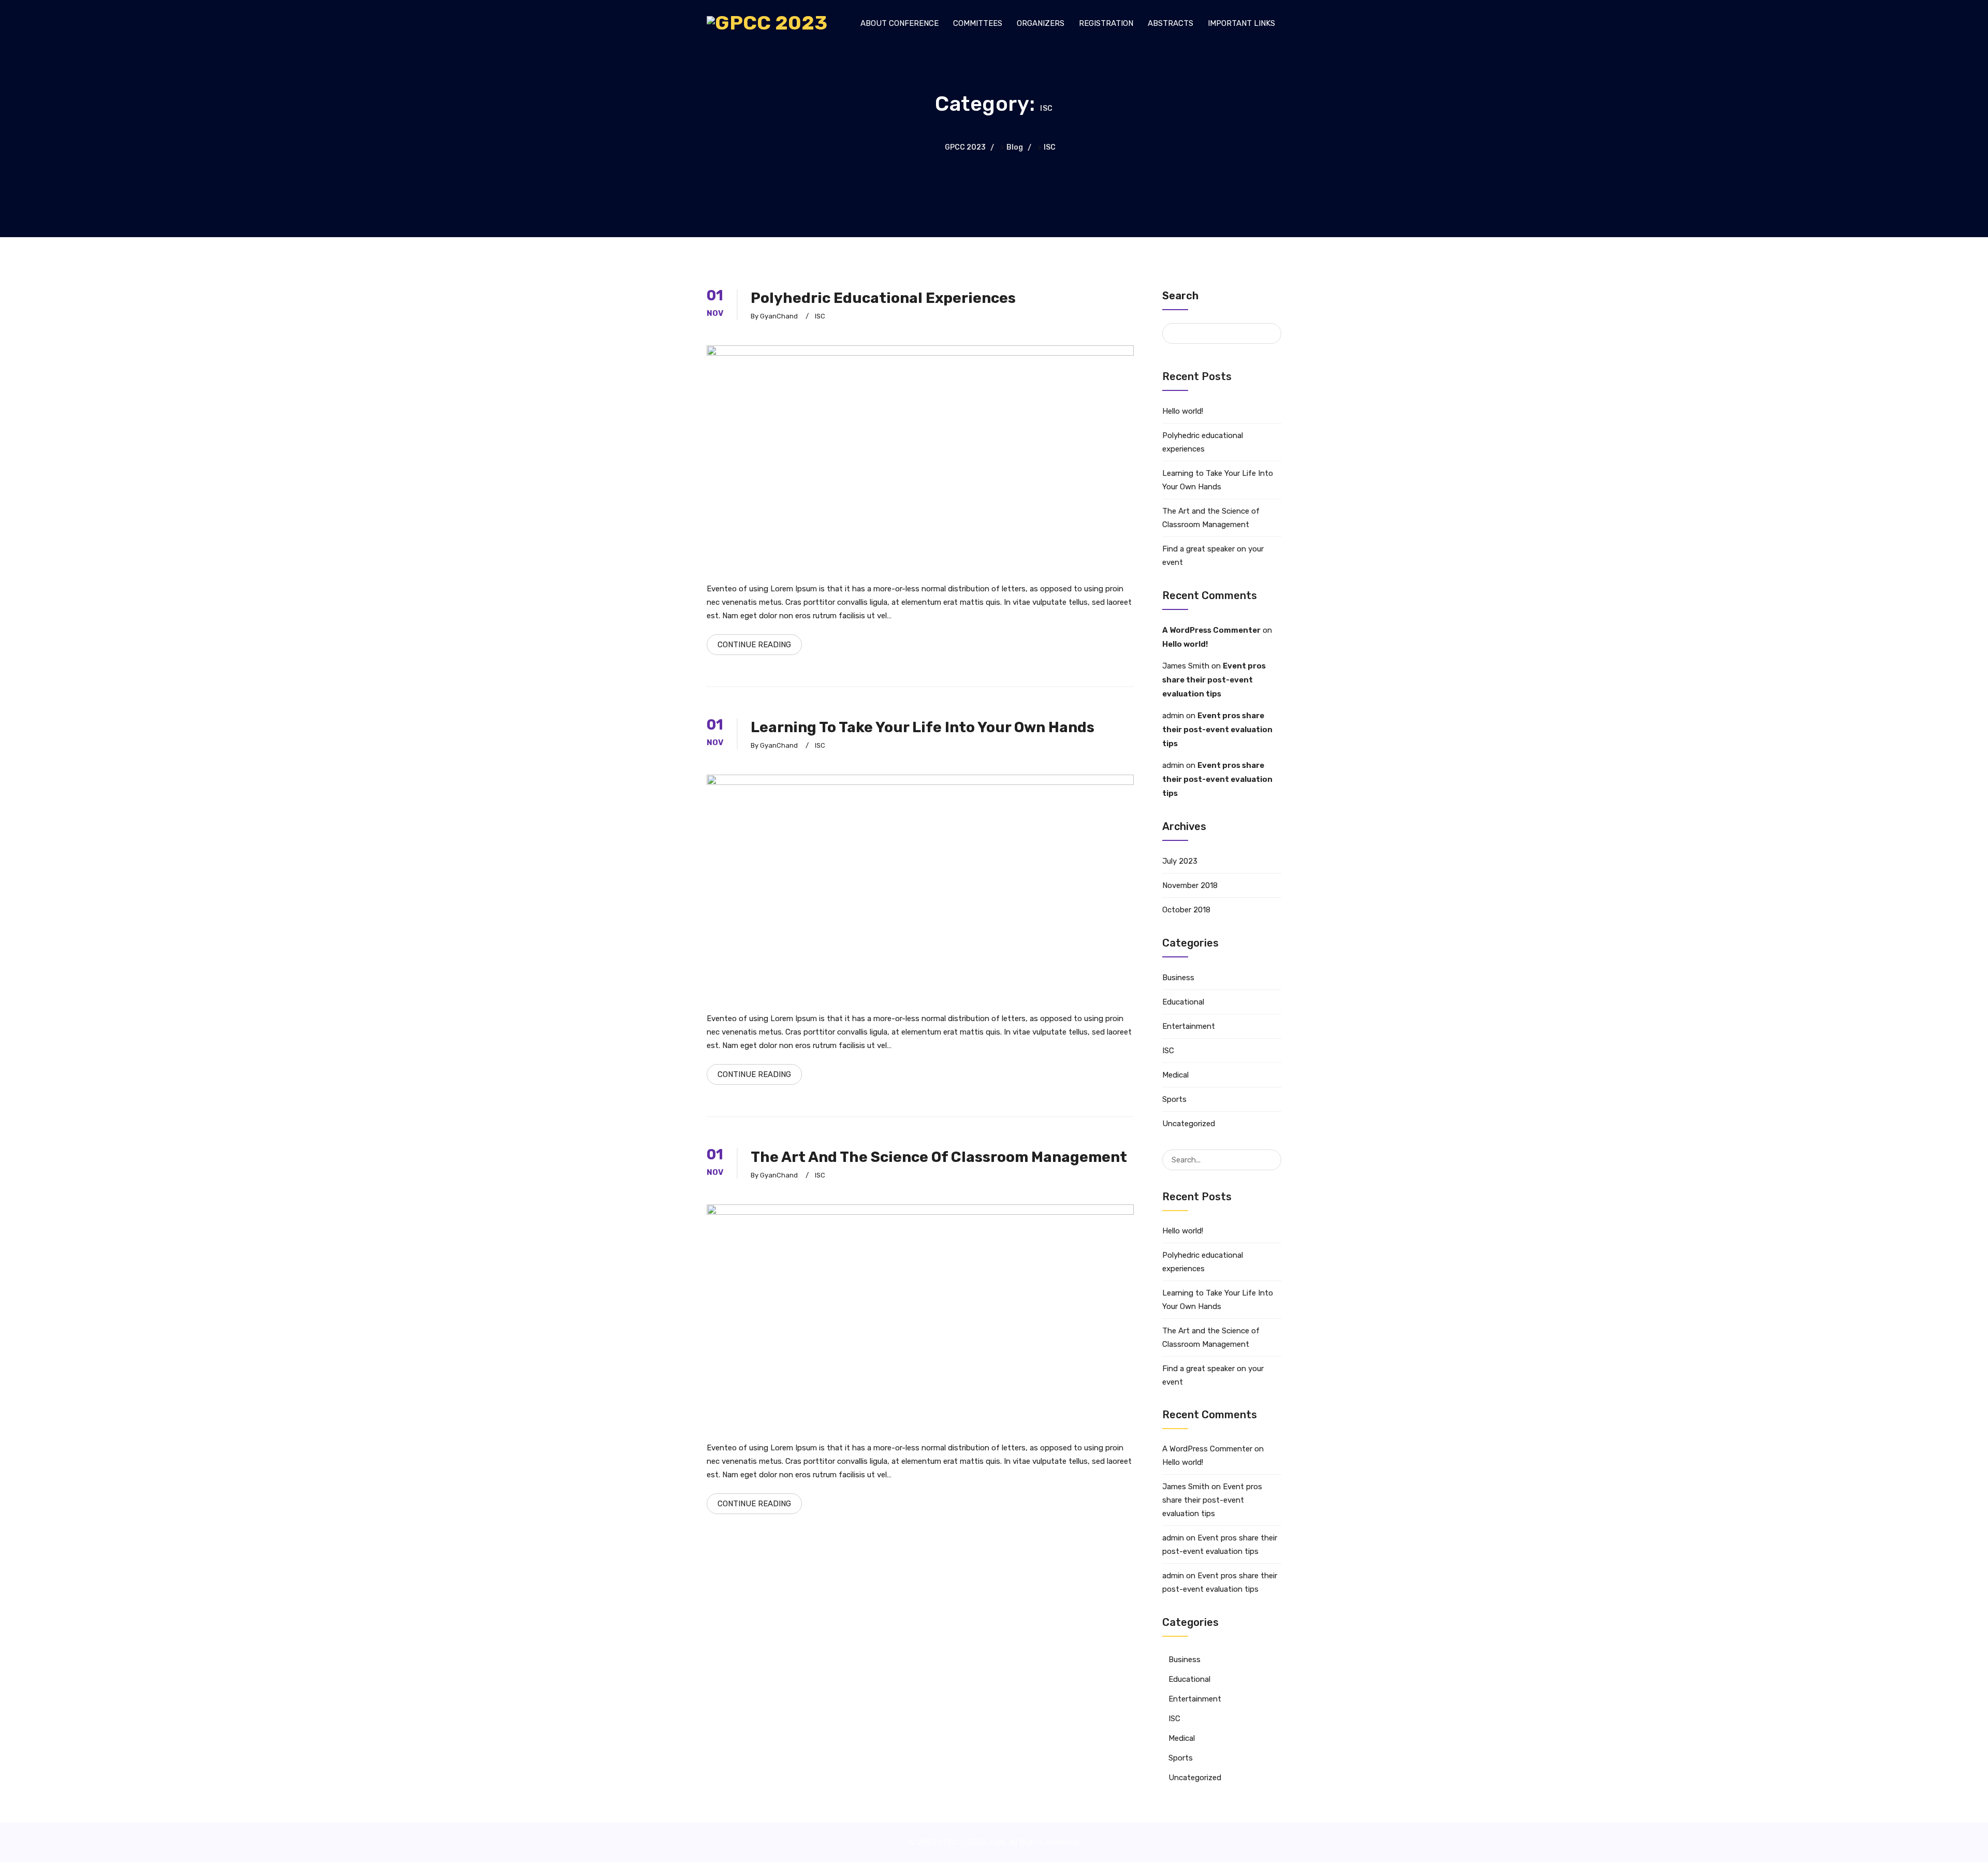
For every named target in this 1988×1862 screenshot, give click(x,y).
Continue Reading (754, 645)
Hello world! (1183, 411)
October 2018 (1186, 910)
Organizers (1041, 23)
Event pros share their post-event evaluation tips (1214, 680)
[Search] (1273, 1154)
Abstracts (1171, 23)
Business (1178, 978)
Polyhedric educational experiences (883, 298)
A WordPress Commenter (1211, 630)
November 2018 (1190, 885)
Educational (1183, 1002)
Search (1180, 296)
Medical (1175, 1075)
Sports (1174, 1099)
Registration (1106, 23)
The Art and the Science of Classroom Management (939, 1157)
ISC (820, 316)
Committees (978, 23)
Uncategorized (1189, 1124)
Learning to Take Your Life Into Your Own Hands (923, 727)
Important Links (1241, 23)
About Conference (900, 23)
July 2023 (1180, 861)
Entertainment (1189, 1026)
